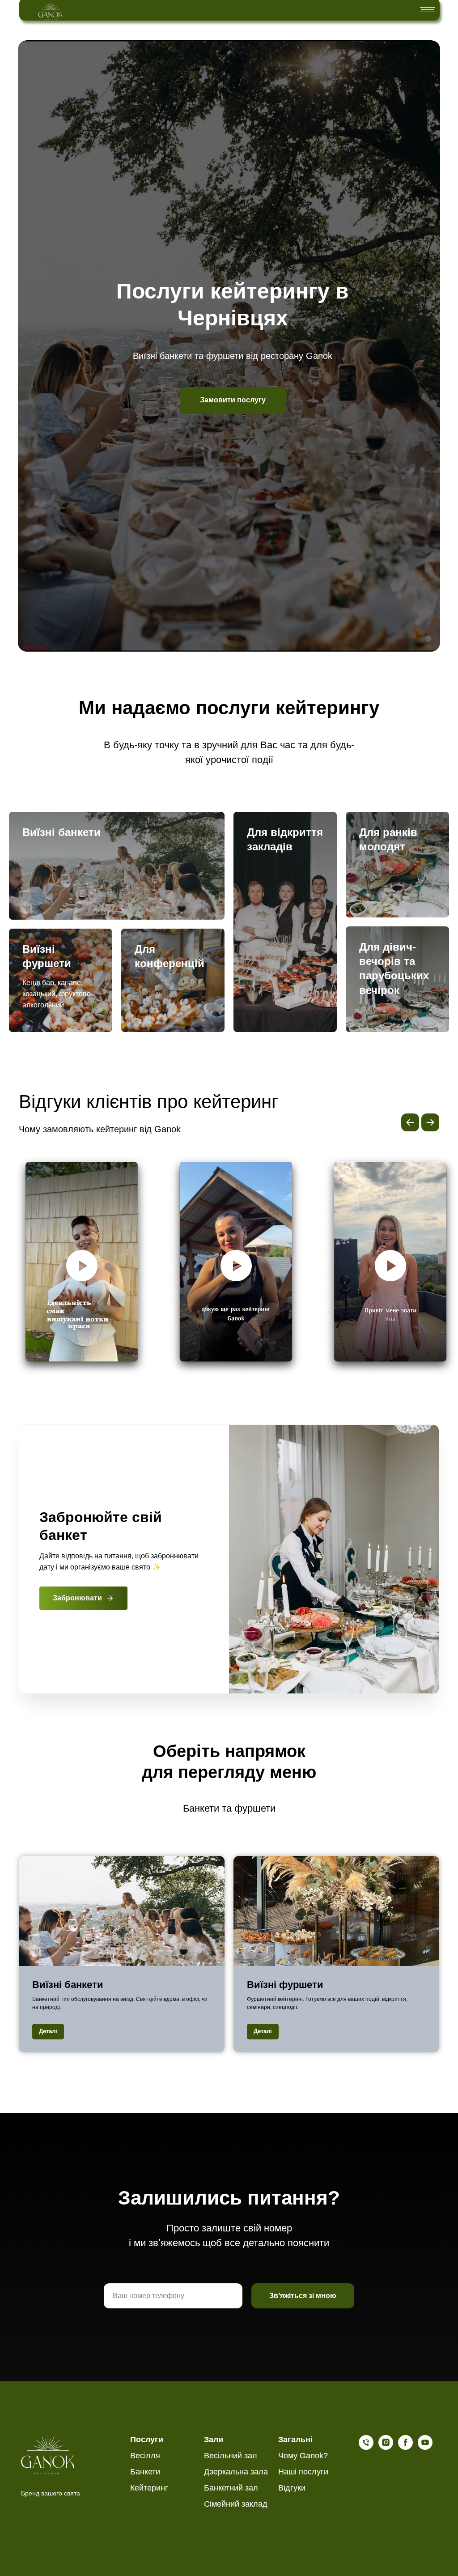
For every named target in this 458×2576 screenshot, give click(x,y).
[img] (51, 11)
